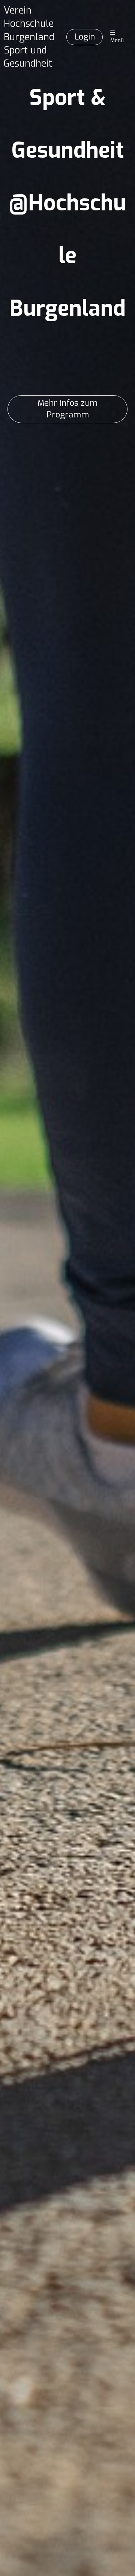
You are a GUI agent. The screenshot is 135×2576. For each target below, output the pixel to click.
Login (85, 37)
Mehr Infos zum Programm (67, 409)
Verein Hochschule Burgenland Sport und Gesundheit (29, 37)
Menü (117, 40)
